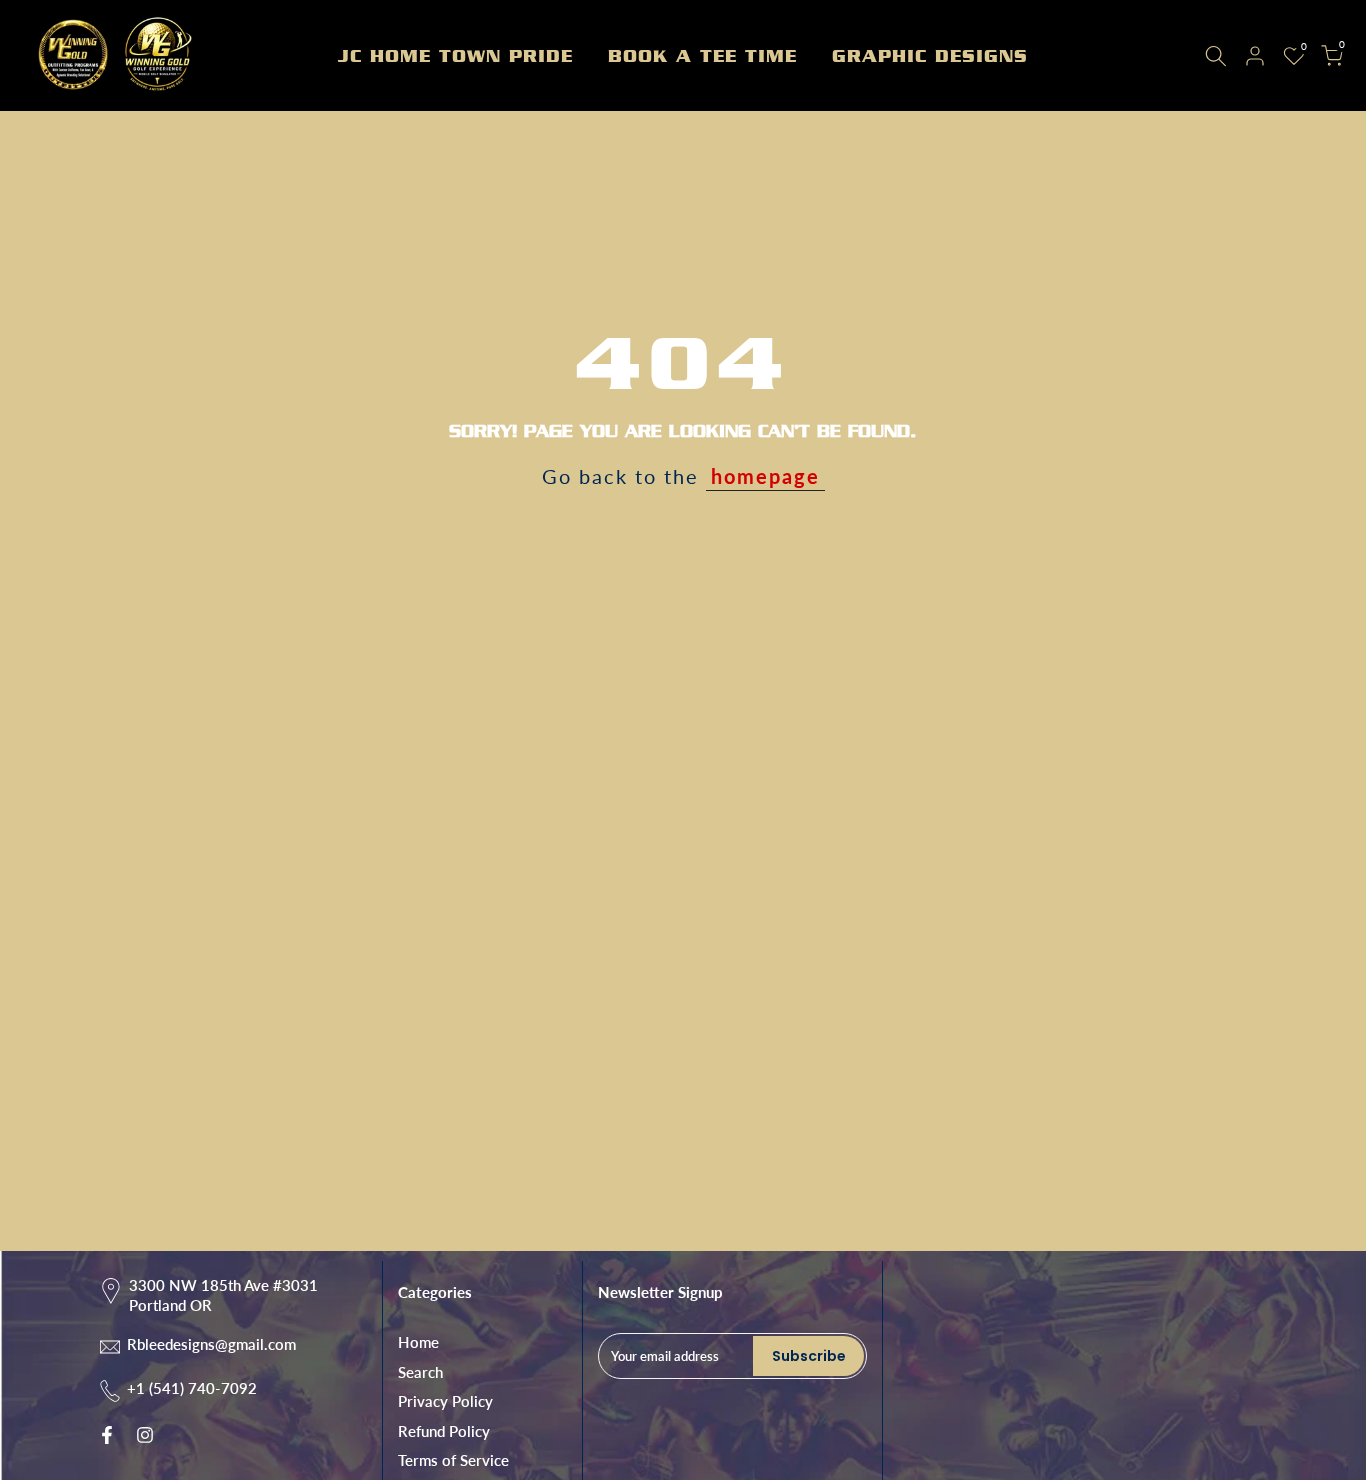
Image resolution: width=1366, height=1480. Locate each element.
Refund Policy (444, 1431)
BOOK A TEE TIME (702, 56)
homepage (765, 476)
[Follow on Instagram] (145, 1435)
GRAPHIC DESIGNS (930, 56)
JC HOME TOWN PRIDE (455, 56)
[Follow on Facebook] (107, 1435)
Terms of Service (453, 1460)
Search (420, 1372)
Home (418, 1342)
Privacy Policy (445, 1401)
